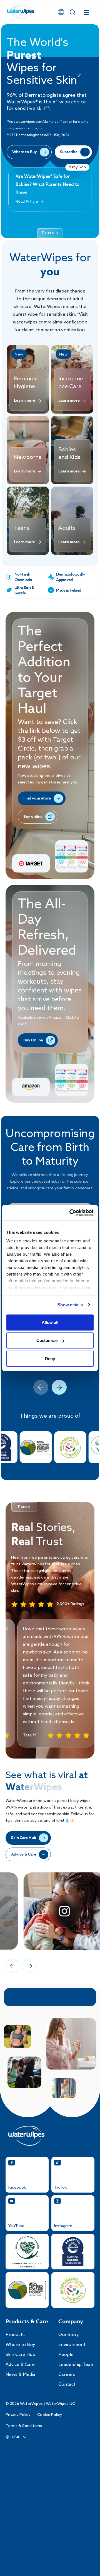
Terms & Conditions (24, 2426)
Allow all (50, 1322)
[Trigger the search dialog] (72, 12)
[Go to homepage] (21, 12)
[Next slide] (59, 1387)
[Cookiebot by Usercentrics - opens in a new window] (71, 1213)
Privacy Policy (18, 2415)
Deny (50, 1358)
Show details (70, 1305)
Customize (47, 1340)
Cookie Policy (50, 2415)
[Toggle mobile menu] (86, 12)
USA (16, 2437)
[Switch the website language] (61, 12)
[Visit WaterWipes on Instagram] (50, 1911)
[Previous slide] (41, 1387)
